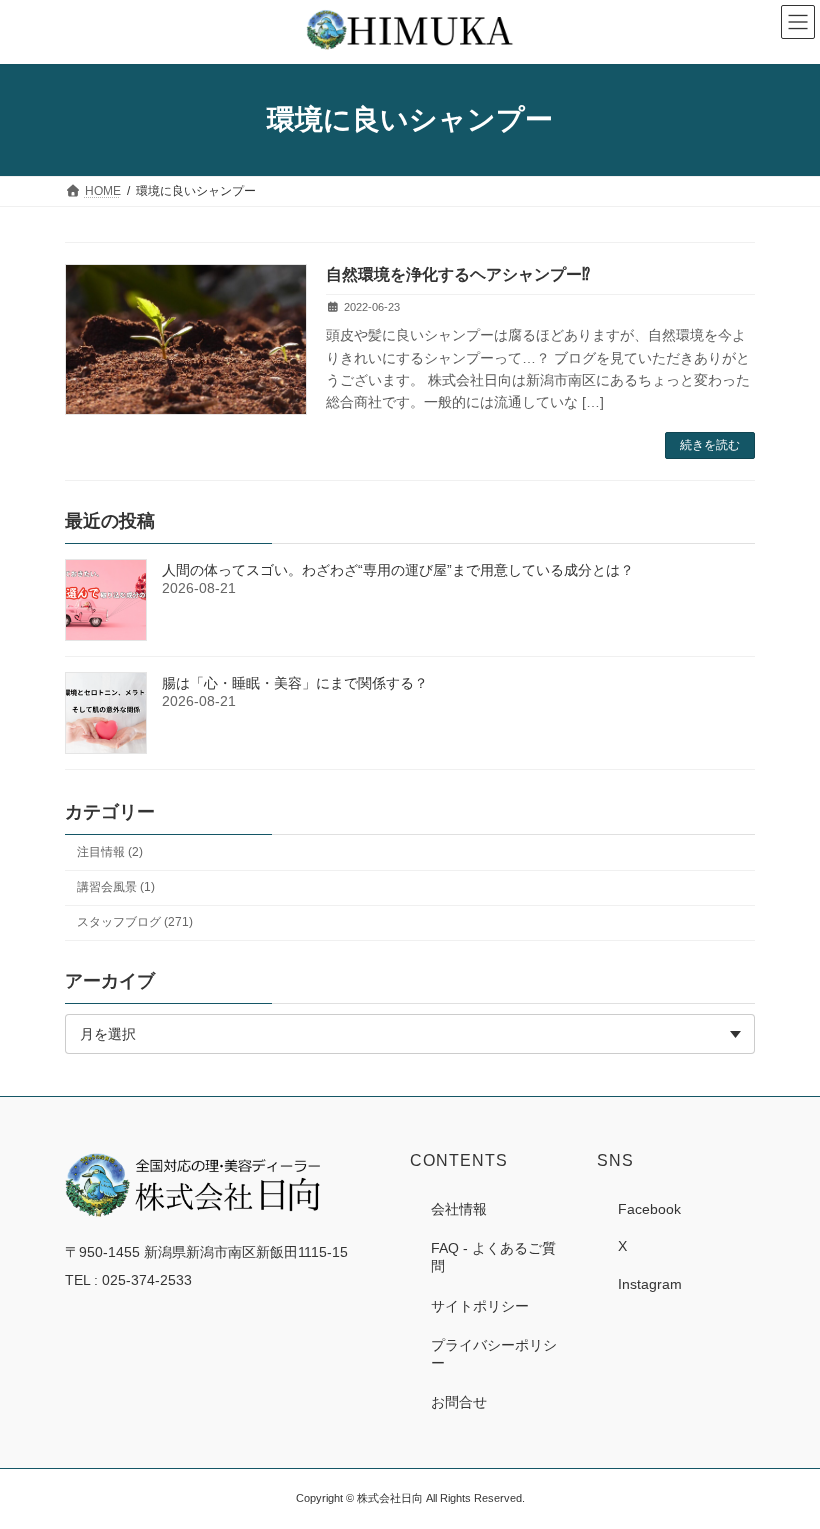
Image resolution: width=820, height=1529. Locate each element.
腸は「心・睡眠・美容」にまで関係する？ (295, 683)
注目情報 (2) (110, 852)
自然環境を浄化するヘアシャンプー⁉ (458, 274)
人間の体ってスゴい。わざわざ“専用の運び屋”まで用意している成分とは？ (398, 570)
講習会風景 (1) (116, 887)
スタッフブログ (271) (135, 922)
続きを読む (710, 445)
